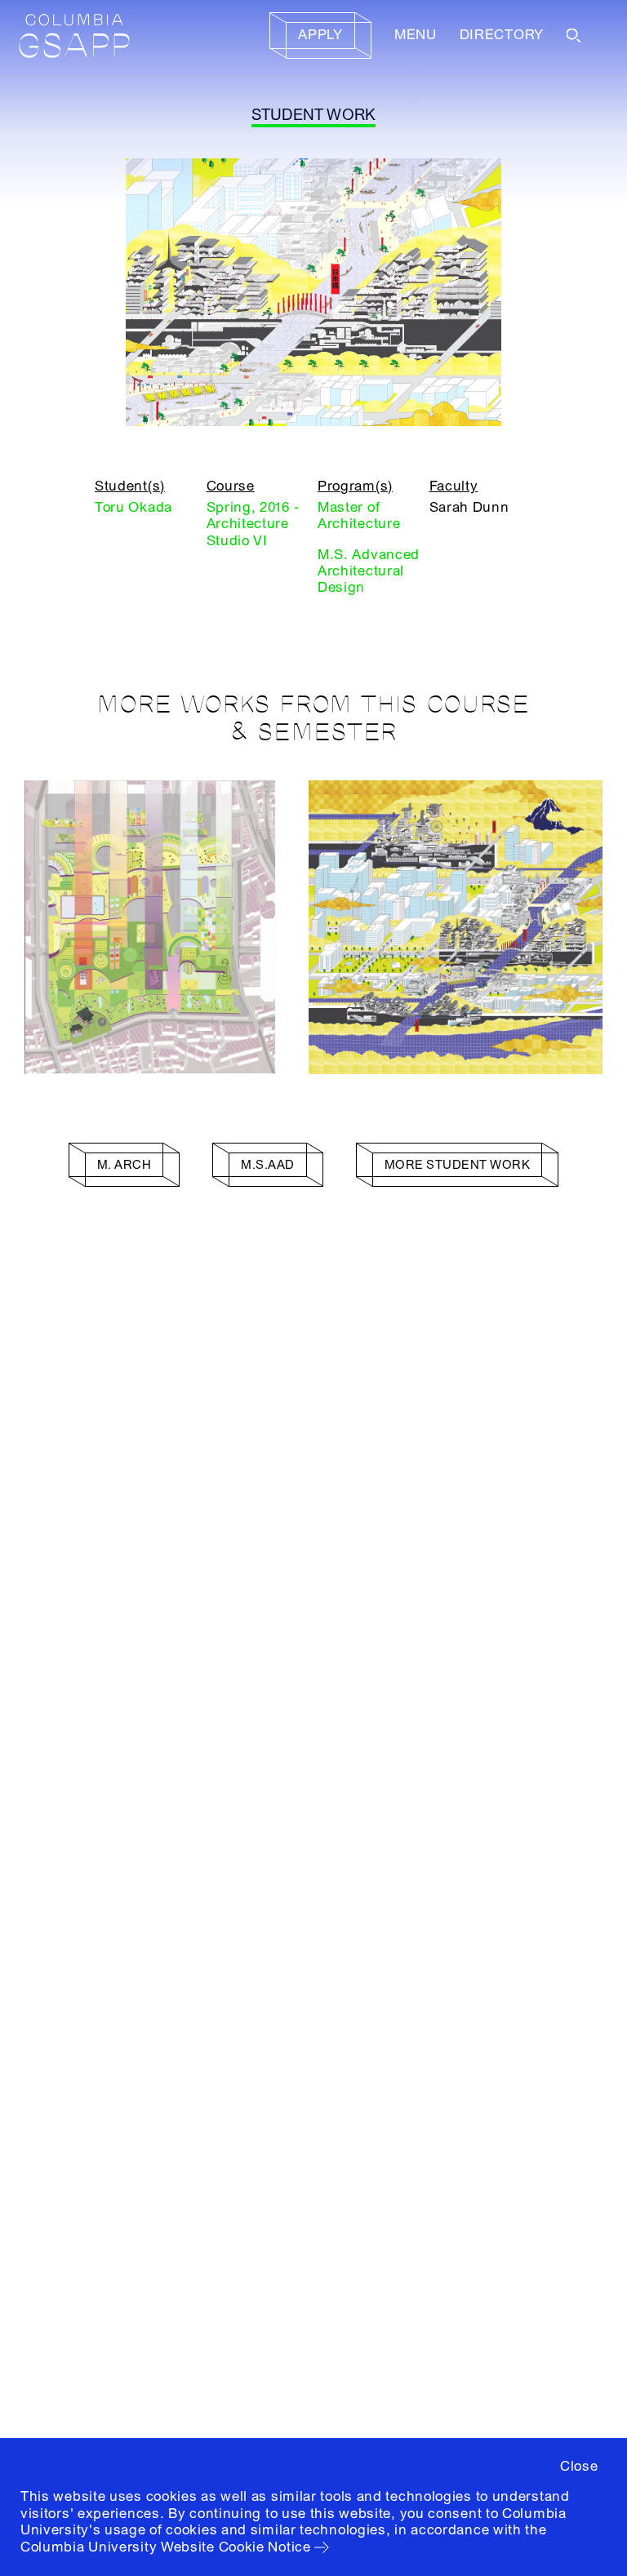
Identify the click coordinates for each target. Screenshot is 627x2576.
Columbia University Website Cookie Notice (166, 2547)
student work (314, 115)
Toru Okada (133, 507)
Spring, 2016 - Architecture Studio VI (253, 524)
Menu (416, 35)
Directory (502, 35)
